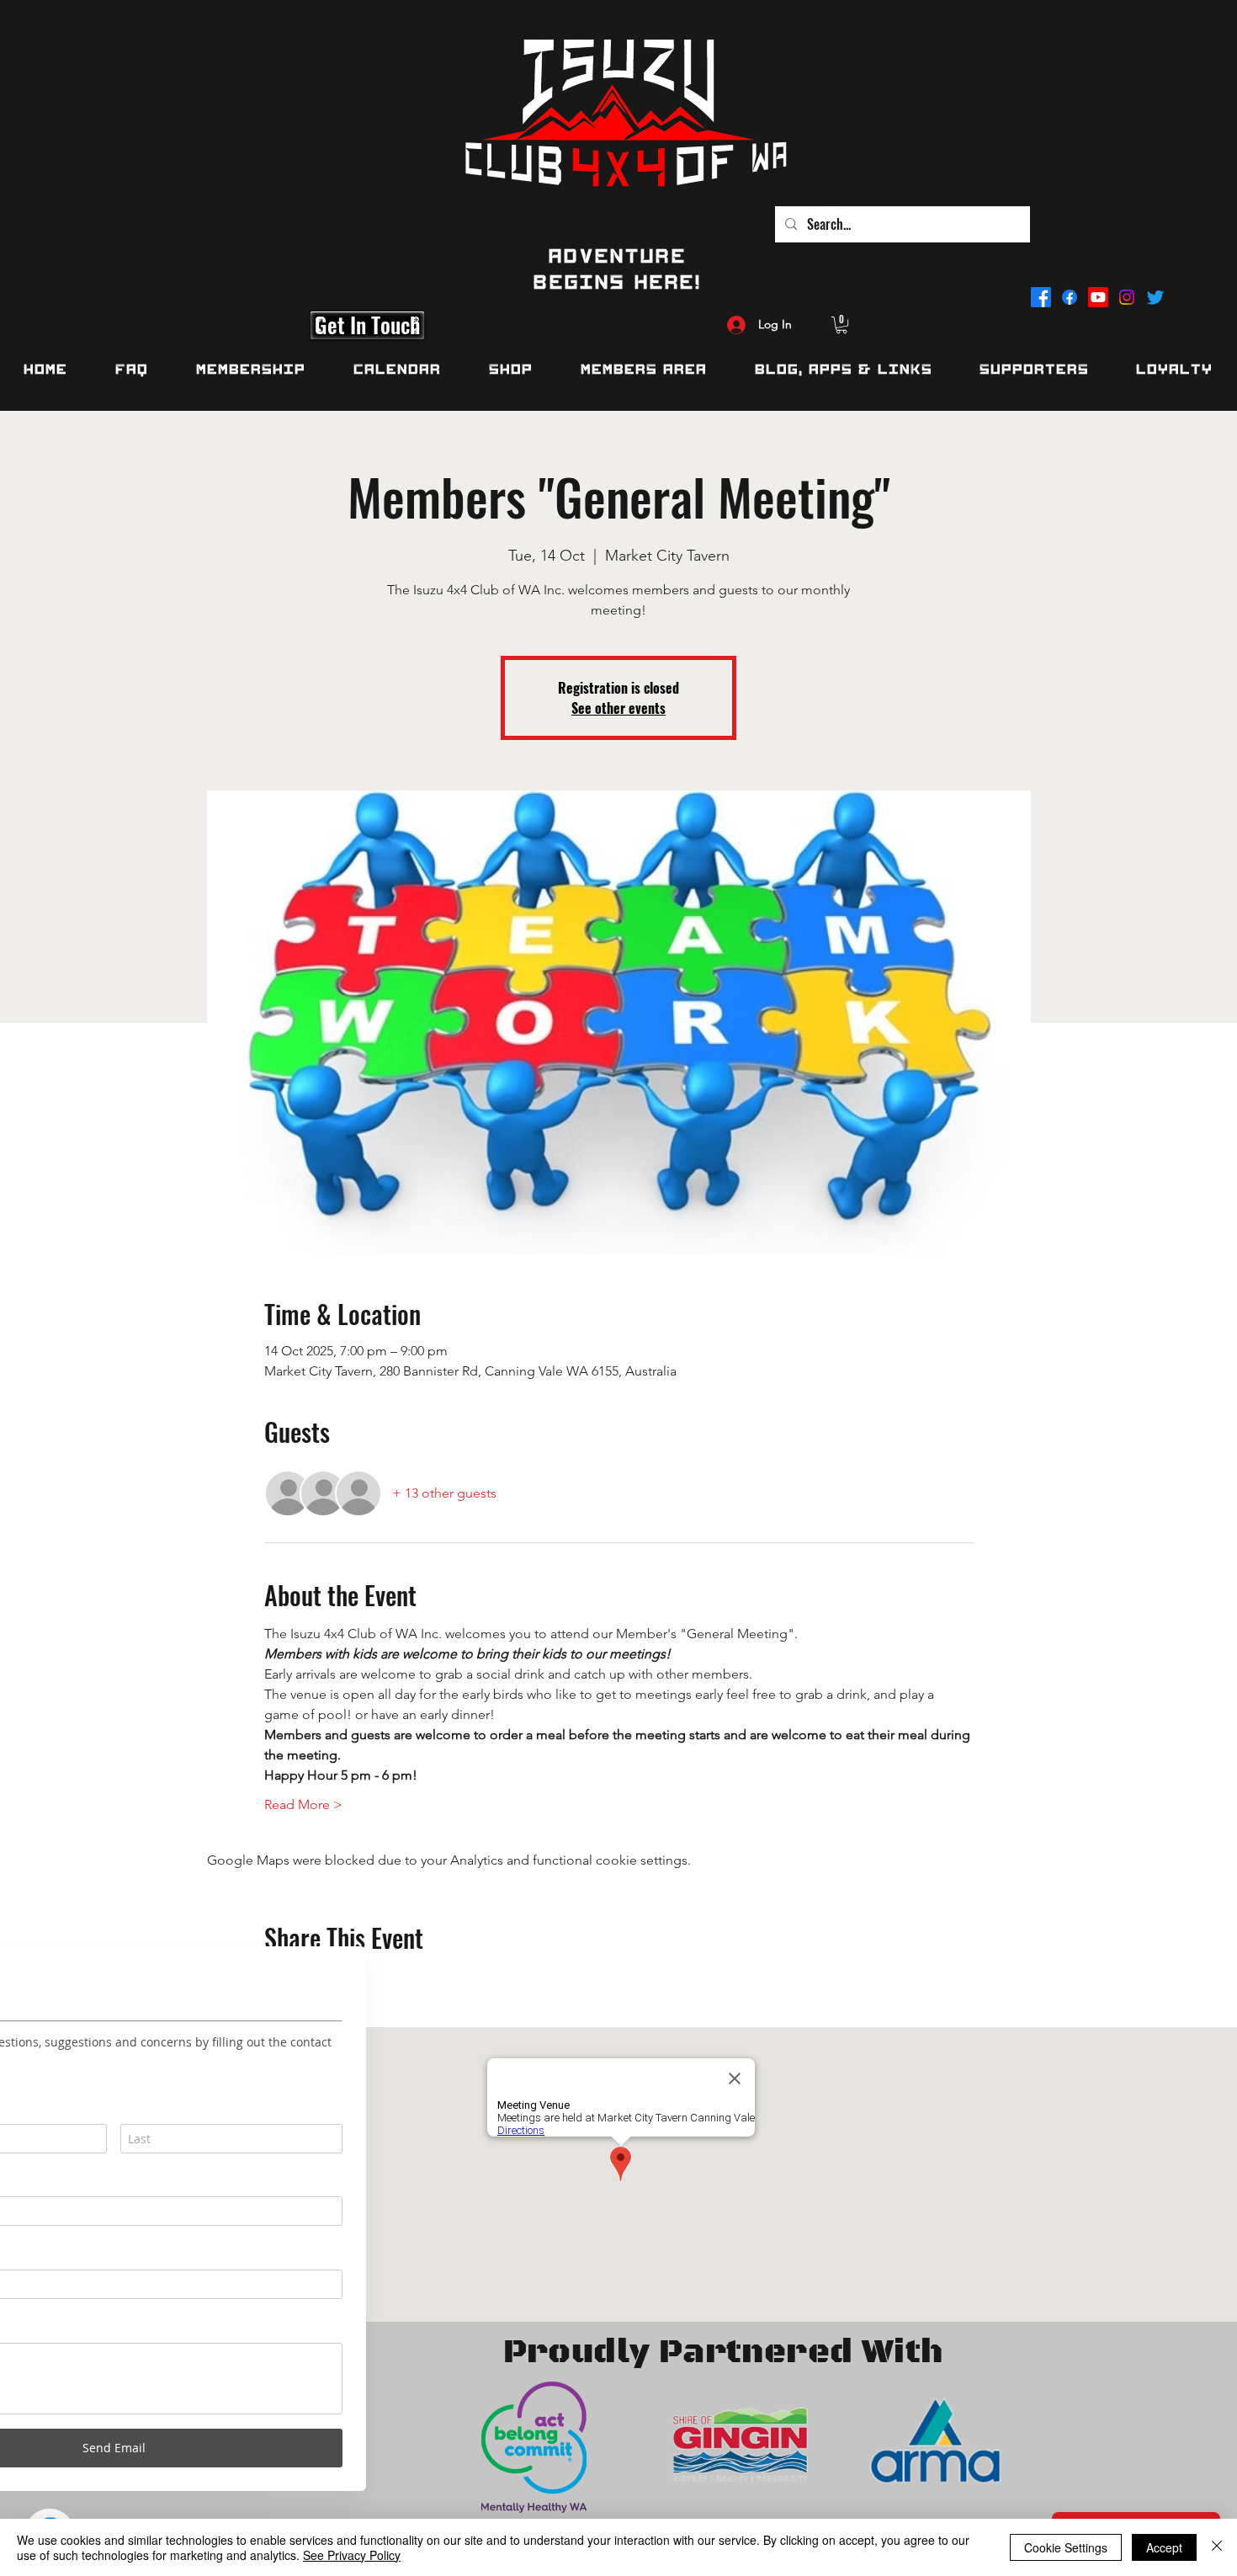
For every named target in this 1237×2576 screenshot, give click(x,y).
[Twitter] (1155, 297)
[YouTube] (1098, 297)
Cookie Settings (1066, 2547)
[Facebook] (1041, 297)
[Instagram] (1127, 297)
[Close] (1217, 2547)
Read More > (303, 1804)
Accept (1164, 2547)
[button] (841, 325)
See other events (618, 708)
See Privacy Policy (352, 2555)
